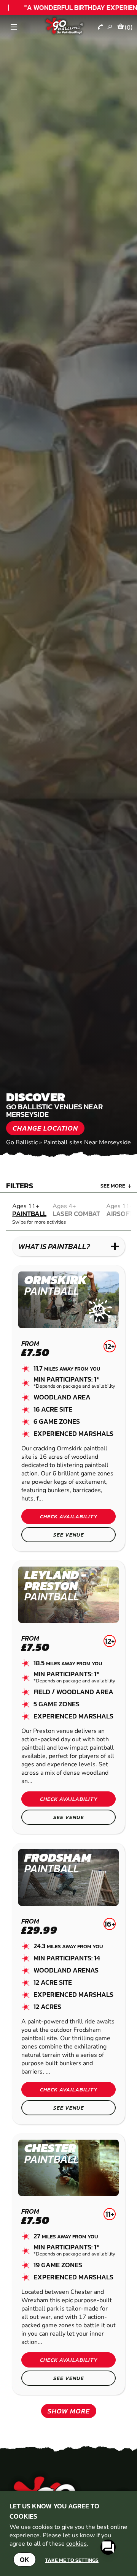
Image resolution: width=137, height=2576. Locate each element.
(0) (129, 27)
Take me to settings (72, 2560)
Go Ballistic (22, 1142)
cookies (76, 2544)
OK (25, 2559)
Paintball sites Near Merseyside (87, 1142)
